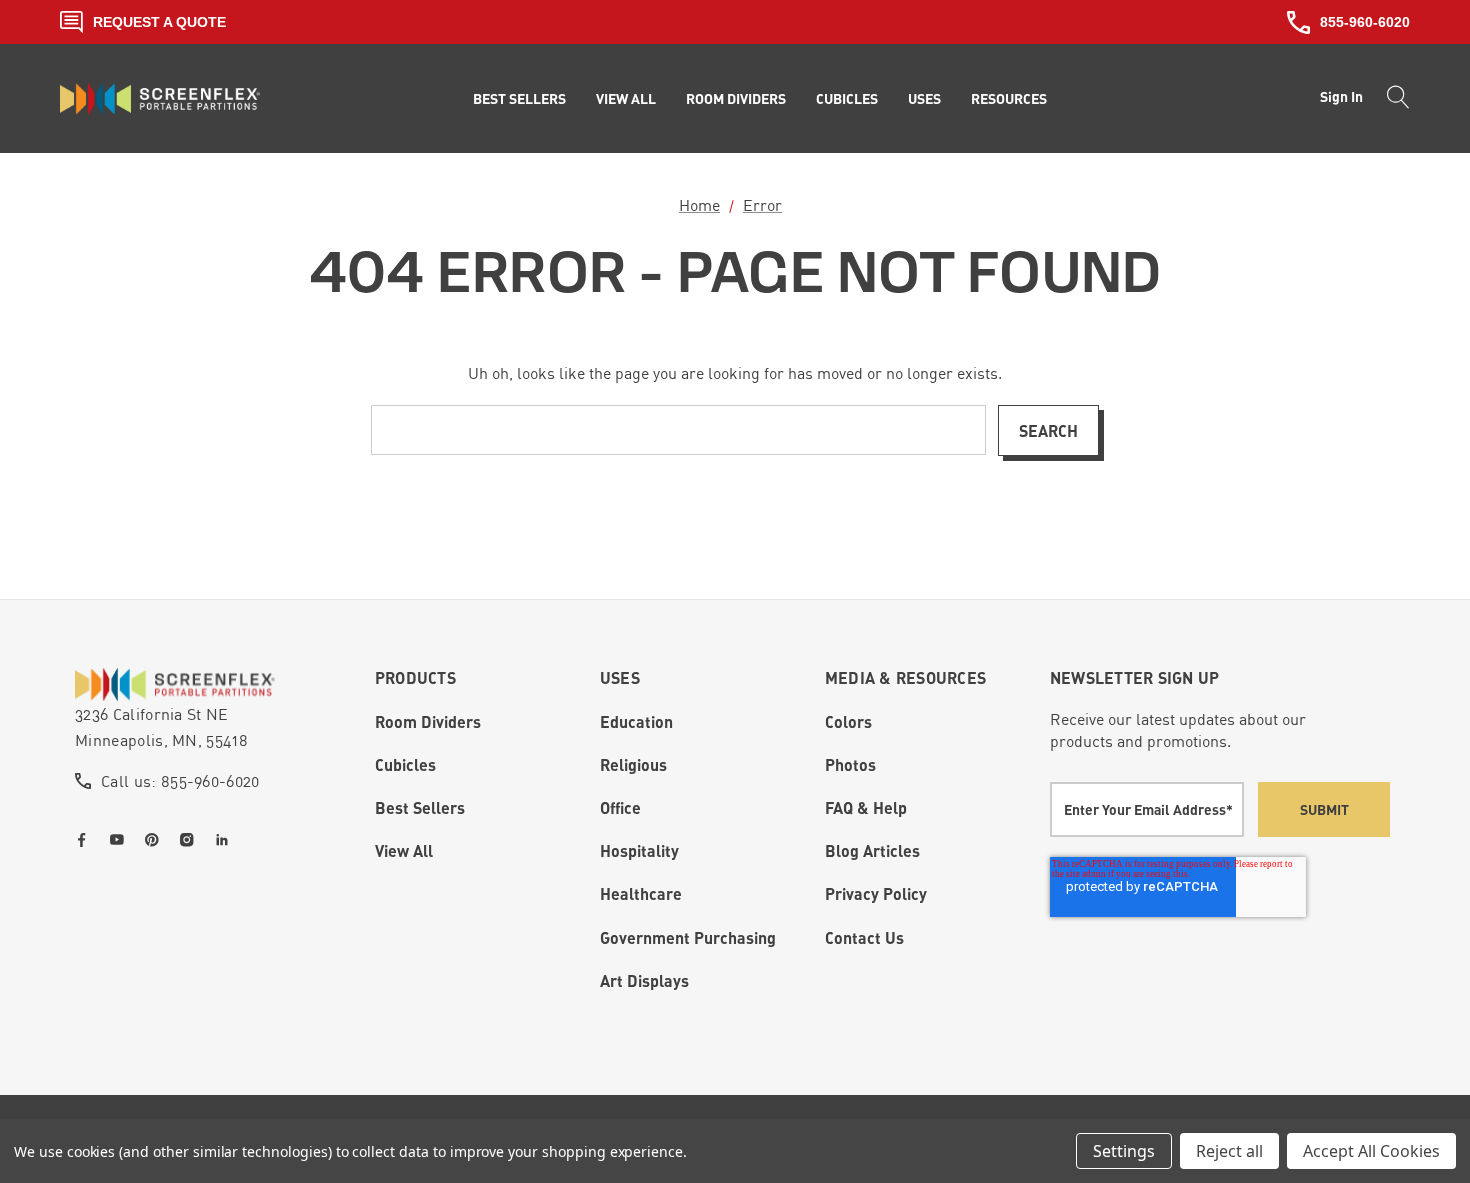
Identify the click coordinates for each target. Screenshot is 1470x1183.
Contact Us (864, 937)
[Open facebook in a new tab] (86, 840)
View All (404, 850)
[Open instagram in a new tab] (191, 840)
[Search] (1392, 99)
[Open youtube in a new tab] (121, 840)
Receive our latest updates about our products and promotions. (1178, 730)
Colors (848, 721)
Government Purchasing (688, 937)
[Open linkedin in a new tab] (226, 840)
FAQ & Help (866, 807)
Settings (1124, 1151)
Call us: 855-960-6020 (180, 781)
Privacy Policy (876, 893)
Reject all (1229, 1151)
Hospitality (639, 850)
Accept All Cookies (1371, 1151)
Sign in (1341, 96)
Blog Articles (872, 850)
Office (620, 807)
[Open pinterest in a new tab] (156, 840)
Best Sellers (420, 807)
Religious (633, 764)
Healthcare (641, 893)
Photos (850, 764)
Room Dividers (428, 721)
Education (636, 721)
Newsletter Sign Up (1135, 677)
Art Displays (644, 980)
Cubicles (405, 764)
